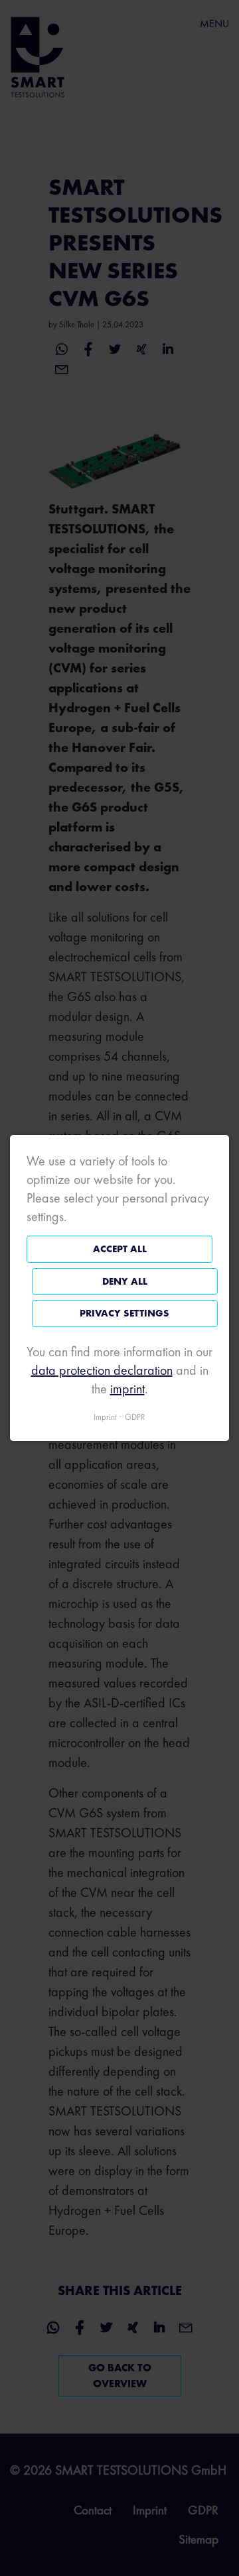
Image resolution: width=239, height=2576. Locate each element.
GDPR (135, 1417)
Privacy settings (124, 1313)
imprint (127, 1389)
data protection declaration (102, 1370)
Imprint (105, 1417)
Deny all (125, 1281)
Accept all (120, 1249)
